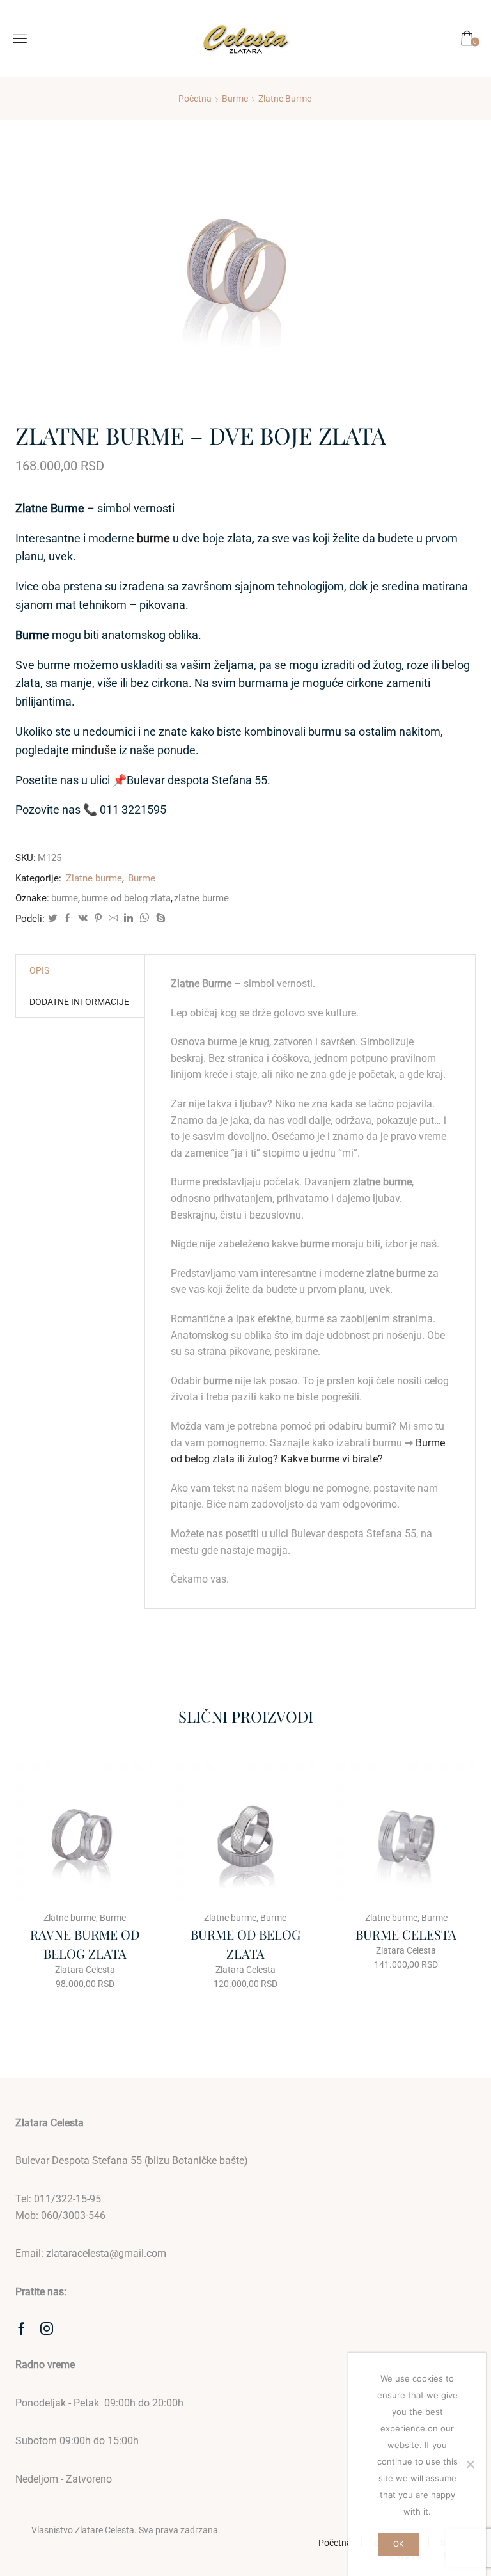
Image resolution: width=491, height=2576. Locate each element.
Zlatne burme (285, 99)
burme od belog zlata (126, 898)
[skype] (159, 919)
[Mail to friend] (113, 919)
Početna (195, 99)
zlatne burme (201, 898)
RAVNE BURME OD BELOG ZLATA (85, 1944)
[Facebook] (68, 919)
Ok (399, 2544)
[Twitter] (52, 919)
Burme (235, 99)
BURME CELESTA (406, 1934)
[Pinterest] (98, 919)
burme (65, 898)
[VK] (83, 919)
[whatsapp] (144, 919)
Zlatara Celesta (85, 1970)
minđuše (94, 750)
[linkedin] (129, 919)
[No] (470, 2464)
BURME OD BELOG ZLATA (245, 1944)
